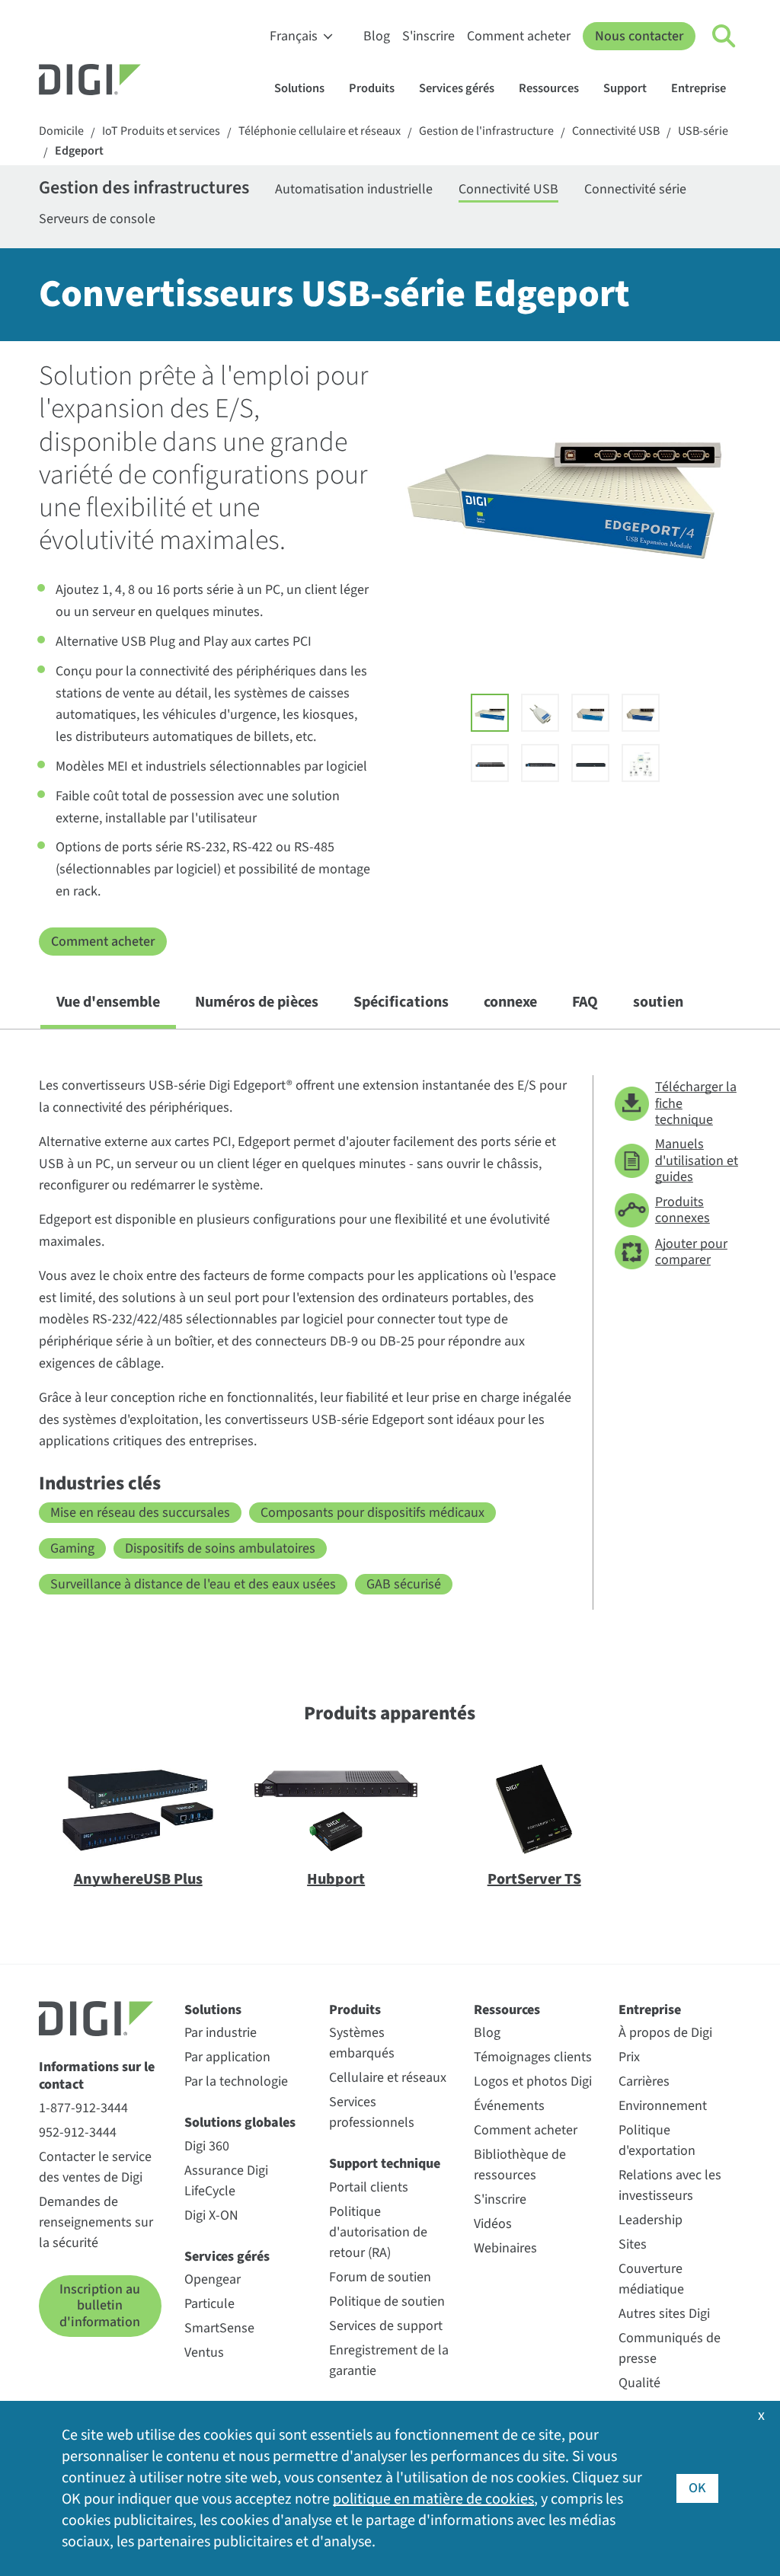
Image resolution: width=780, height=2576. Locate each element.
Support (625, 88)
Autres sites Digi (664, 2314)
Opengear (213, 2279)
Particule (209, 2304)
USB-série (703, 131)
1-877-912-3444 (83, 2108)
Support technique (385, 2164)
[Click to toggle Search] (724, 37)
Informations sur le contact (97, 2076)
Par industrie (221, 2033)
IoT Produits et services (161, 131)
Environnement (663, 2106)
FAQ (585, 1002)
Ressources (549, 88)
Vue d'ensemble (108, 1002)
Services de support (386, 2326)
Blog (377, 36)
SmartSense (219, 2328)
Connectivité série (635, 189)
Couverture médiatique (651, 2279)
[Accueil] (126, 81)
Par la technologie (236, 2081)
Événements (509, 2106)
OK (697, 2488)
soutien (658, 1002)
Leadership (651, 2220)
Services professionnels (372, 2112)
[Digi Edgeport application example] (641, 763)
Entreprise (698, 88)
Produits (372, 88)
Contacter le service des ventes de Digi (95, 2167)
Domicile (61, 131)
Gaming (72, 1548)
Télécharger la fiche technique (696, 1103)
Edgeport (79, 151)
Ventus (204, 2353)
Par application (227, 2057)
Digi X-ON (211, 2215)
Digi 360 (207, 2146)
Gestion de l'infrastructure (486, 131)
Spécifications (401, 1002)
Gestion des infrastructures (144, 189)
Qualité (639, 2383)
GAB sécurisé (404, 1584)
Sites (633, 2244)
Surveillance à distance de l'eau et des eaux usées (193, 1584)
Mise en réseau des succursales (140, 1513)
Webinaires (505, 2248)
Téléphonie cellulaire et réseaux (320, 131)
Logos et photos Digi (533, 2081)
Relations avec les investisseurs (670, 2185)
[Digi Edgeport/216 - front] (540, 763)
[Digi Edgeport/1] (540, 713)
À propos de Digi (665, 2033)
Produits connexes (682, 1210)
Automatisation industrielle (354, 189)
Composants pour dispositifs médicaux (372, 1513)
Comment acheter (519, 36)
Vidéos (493, 2224)
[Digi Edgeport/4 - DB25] (590, 713)
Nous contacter (639, 36)
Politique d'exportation (657, 2140)
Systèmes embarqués (362, 2043)
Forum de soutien (380, 2277)
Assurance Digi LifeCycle (226, 2181)
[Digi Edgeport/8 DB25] (490, 763)
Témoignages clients (533, 2057)
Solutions (299, 88)
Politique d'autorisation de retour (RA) (378, 2232)
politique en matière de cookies (433, 2499)
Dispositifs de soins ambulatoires (220, 1548)
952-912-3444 (78, 2132)
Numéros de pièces (257, 1002)
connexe (510, 1002)
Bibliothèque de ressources (520, 2165)
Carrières (644, 2081)
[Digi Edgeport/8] (641, 713)
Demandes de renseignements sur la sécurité (96, 2222)
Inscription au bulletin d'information (100, 2306)
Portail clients (369, 2187)
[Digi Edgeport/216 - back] (590, 763)
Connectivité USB (616, 131)
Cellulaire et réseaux (388, 2078)
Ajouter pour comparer (691, 1252)
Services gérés (457, 88)
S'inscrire (428, 36)
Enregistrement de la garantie (389, 2361)
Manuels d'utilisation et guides (697, 1160)
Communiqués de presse (670, 2348)
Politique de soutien (387, 2301)
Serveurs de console (97, 219)
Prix (629, 2057)
